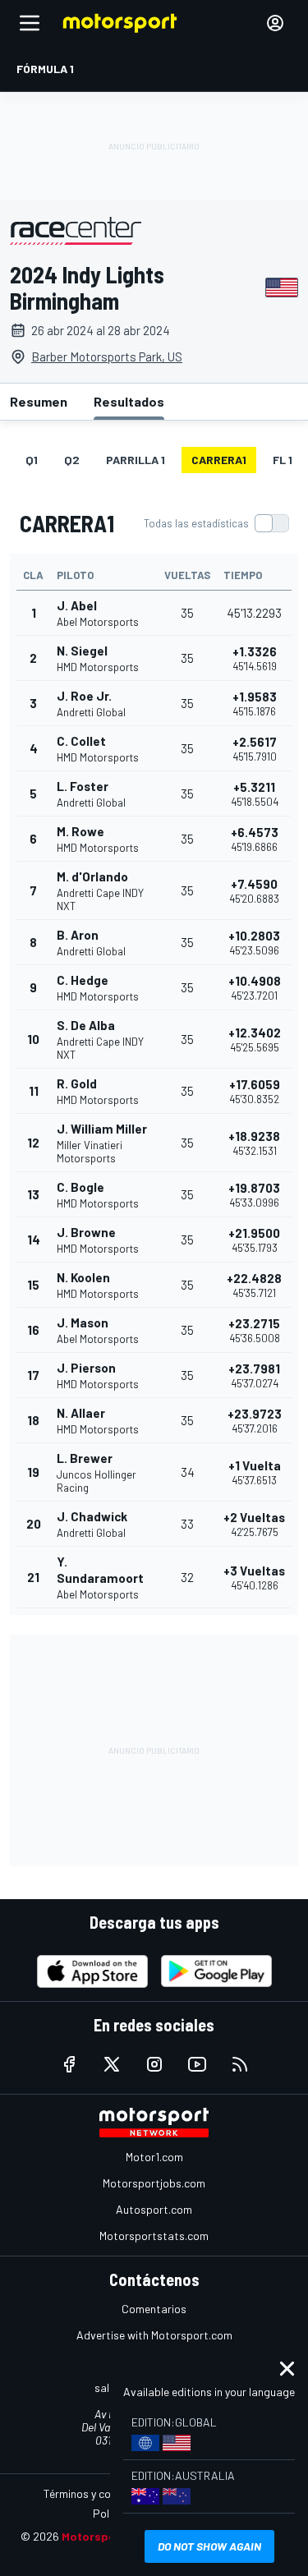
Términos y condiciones (101, 2493)
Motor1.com (154, 2157)
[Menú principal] (30, 23)
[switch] (216, 523)
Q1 (32, 460)
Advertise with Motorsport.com (154, 2335)
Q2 (72, 460)
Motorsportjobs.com (154, 2183)
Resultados (129, 401)
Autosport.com (154, 2209)
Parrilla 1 (136, 460)
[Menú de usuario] (275, 23)
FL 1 (283, 460)
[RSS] (240, 2064)
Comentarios (154, 2309)
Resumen (39, 401)
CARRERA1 (219, 460)
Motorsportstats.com (154, 2236)
